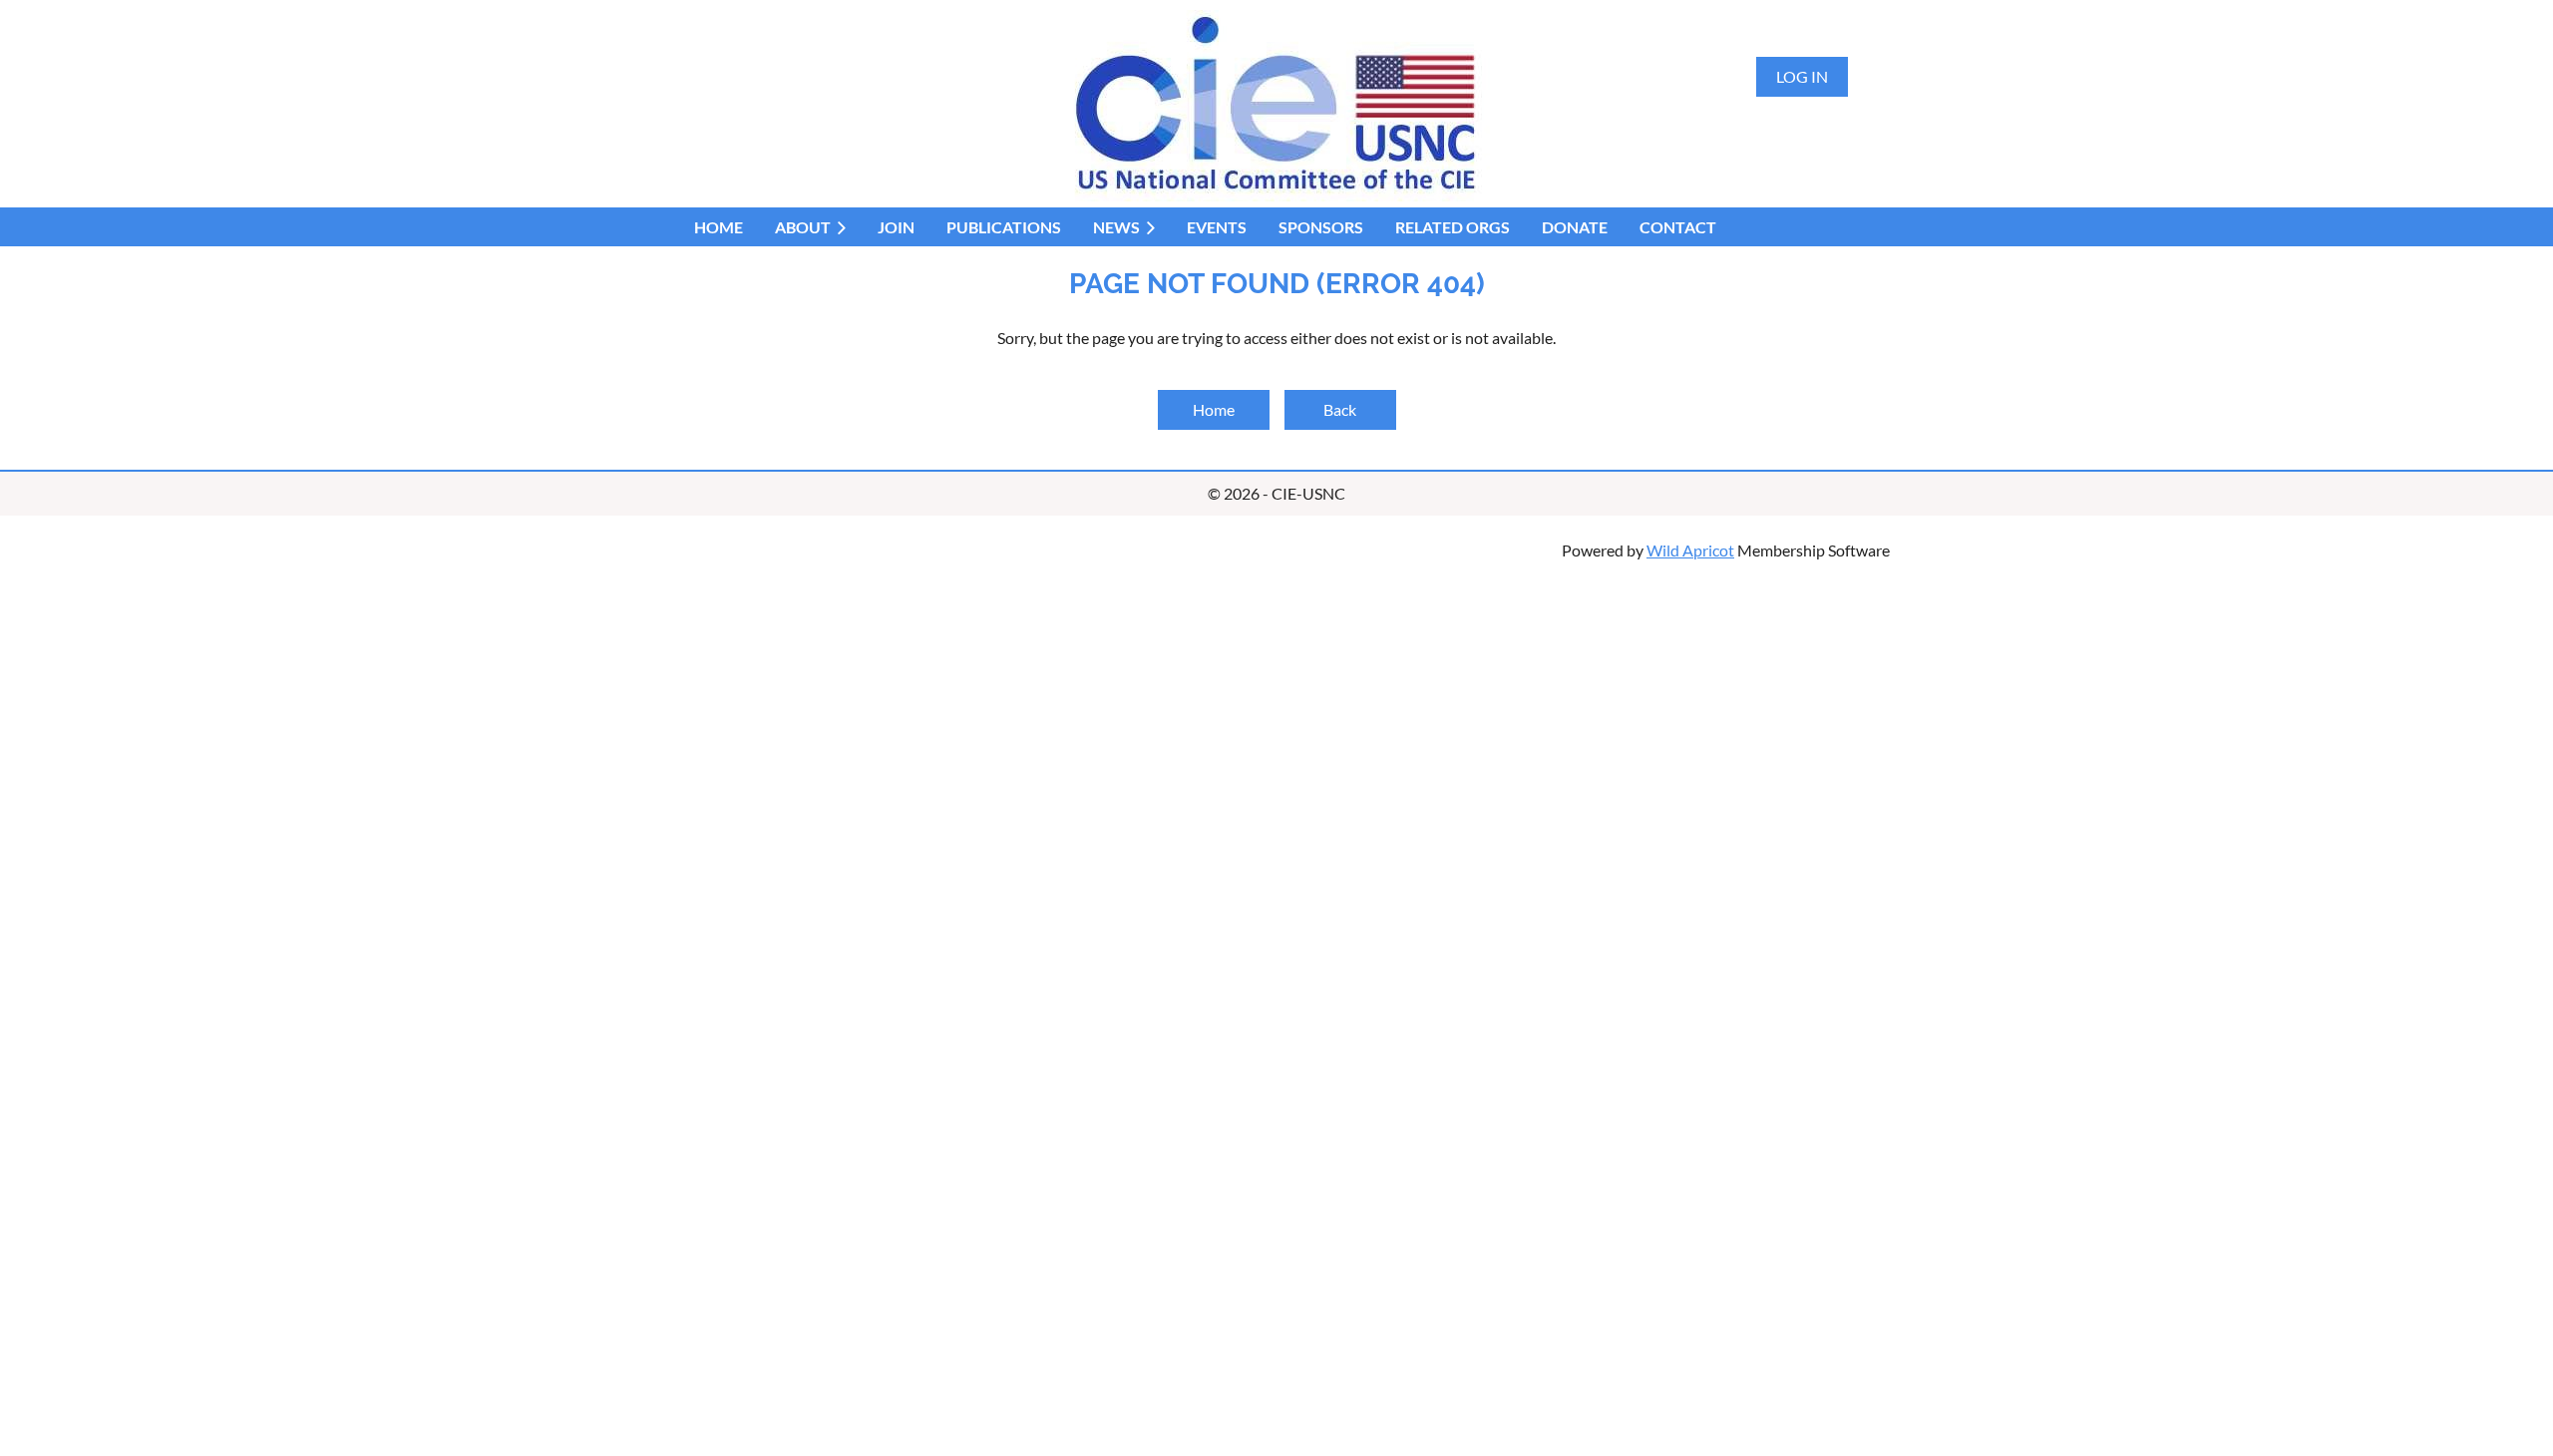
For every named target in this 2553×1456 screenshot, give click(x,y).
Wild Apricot (1690, 550)
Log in (1802, 76)
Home (1214, 409)
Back (1340, 409)
